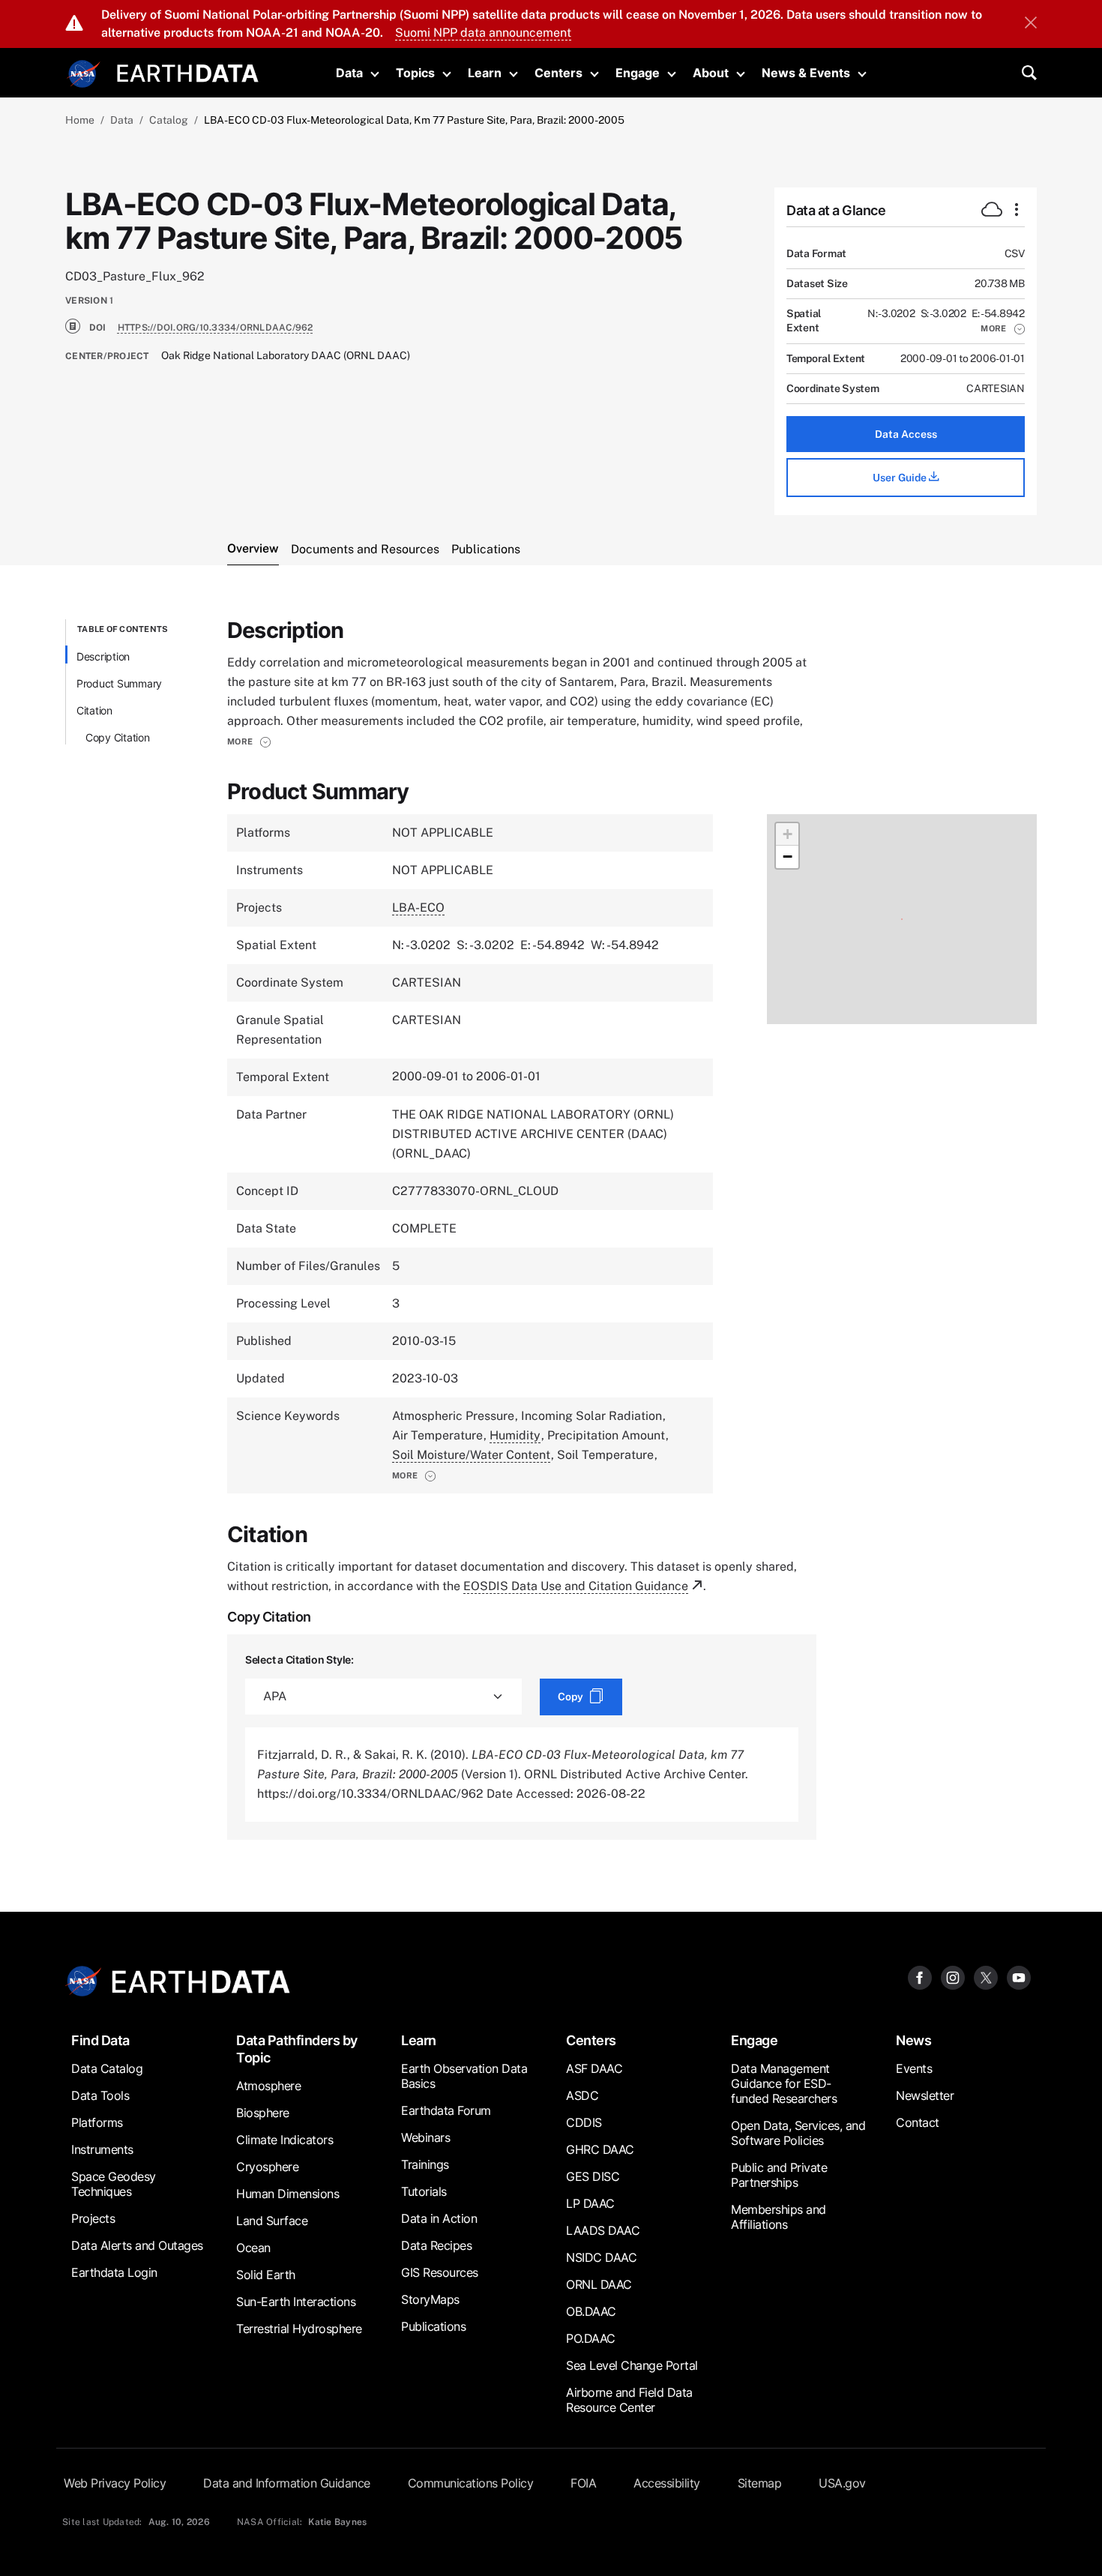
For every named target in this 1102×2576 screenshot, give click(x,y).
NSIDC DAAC (601, 2257)
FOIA (583, 2483)
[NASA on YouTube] (1019, 1977)
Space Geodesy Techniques (114, 2184)
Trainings (425, 2164)
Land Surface (272, 2221)
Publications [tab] (486, 549)
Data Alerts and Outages (137, 2245)
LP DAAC (590, 2203)
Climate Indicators (284, 2140)
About (711, 73)
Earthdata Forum (446, 2110)
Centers (558, 73)
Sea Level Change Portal (632, 2365)
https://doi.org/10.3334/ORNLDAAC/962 (216, 328)
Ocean (253, 2248)
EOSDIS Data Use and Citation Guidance (576, 1586)
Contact (918, 2122)
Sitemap (760, 2483)
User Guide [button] (901, 478)
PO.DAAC (591, 2338)
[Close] (1031, 24)
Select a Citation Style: (299, 1659)
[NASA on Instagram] (953, 1977)
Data (349, 73)
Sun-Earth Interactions (296, 2302)
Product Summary (119, 683)
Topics (415, 73)
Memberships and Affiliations (779, 2217)
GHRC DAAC (600, 2149)
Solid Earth (266, 2275)
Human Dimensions (287, 2194)
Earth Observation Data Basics (464, 2076)
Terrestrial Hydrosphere (299, 2329)
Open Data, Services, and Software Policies (798, 2133)
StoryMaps (430, 2299)
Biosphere (263, 2113)
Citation (94, 710)
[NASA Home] (84, 74)
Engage (638, 73)
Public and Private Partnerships (779, 2175)
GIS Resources (440, 2272)
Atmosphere (268, 2086)
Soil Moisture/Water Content (471, 1455)
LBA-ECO (418, 908)
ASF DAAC (594, 2068)
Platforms (97, 2122)
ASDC (582, 2095)
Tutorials (424, 2191)
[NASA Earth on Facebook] (920, 1977)
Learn (485, 73)
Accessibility (667, 2483)
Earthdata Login (114, 2272)
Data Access (906, 434)
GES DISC (593, 2176)
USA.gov (842, 2483)
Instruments (102, 2149)
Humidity (515, 1435)
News (913, 2040)
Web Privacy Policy (115, 2483)
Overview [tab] (253, 548)
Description (103, 656)
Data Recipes (436, 2245)
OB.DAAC (591, 2311)
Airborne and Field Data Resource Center (629, 2400)
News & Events (806, 73)
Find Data (100, 2040)
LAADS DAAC (603, 2230)
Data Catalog (107, 2068)
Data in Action (439, 2218)
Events (914, 2068)
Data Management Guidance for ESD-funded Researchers (784, 2083)
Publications (433, 2326)
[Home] (188, 72)
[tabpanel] (551, 1230)
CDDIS (584, 2122)
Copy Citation (118, 737)
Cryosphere (267, 2167)
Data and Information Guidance (287, 2483)
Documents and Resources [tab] (365, 549)
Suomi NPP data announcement (483, 33)
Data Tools (100, 2095)
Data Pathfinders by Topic (297, 2049)
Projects (93, 2218)
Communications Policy (471, 2483)
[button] (1003, 328)
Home (80, 120)
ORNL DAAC (599, 2284)
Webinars (425, 2137)
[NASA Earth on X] (986, 1977)
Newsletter (925, 2095)
